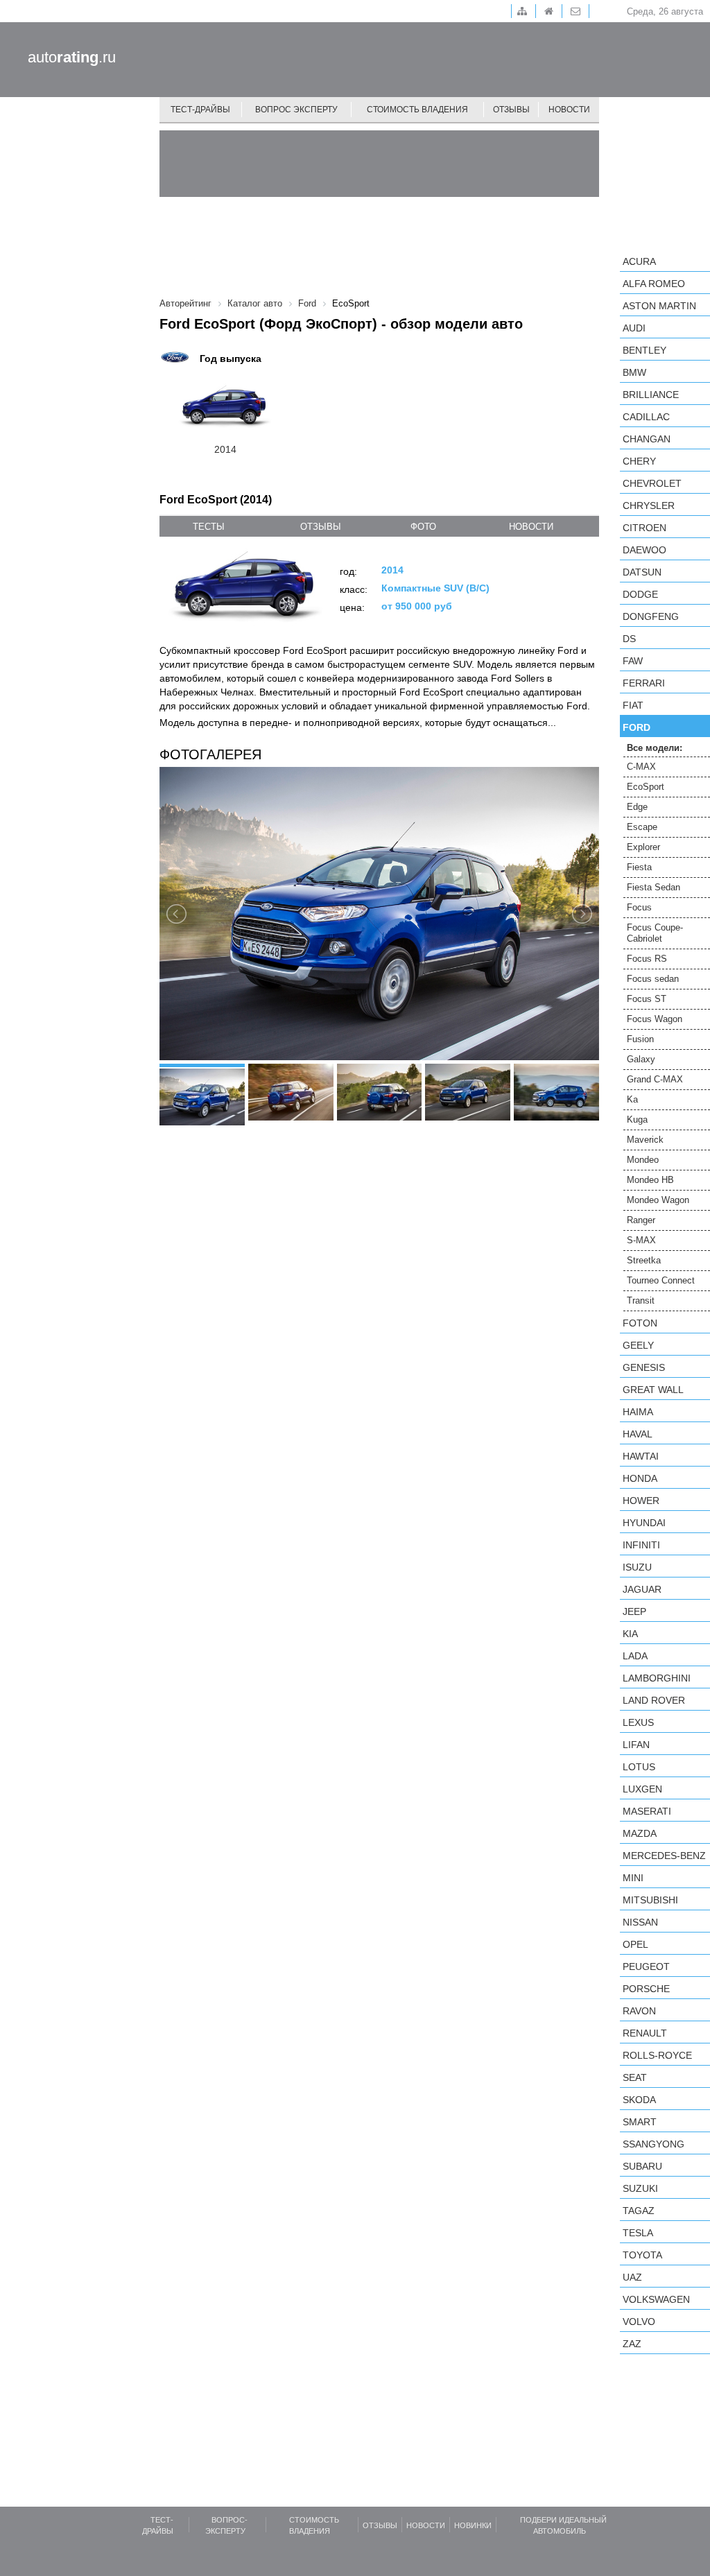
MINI (633, 1878)
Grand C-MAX (655, 1079)
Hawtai (641, 1456)
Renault (645, 2033)
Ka (632, 1099)
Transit (641, 1300)
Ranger (641, 1220)
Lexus (638, 1722)
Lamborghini (657, 1678)
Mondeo (643, 1160)
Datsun (642, 572)
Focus (639, 907)
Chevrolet (652, 483)
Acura (639, 261)
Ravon (639, 2011)
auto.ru (72, 57)
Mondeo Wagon (658, 1200)
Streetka (644, 1260)
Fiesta (639, 867)
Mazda (640, 1833)
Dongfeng (651, 616)
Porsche (646, 1989)
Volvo (639, 2322)
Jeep (634, 1611)
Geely (638, 1345)
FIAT (633, 705)
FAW (633, 661)
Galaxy (641, 1059)
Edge (637, 807)
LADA (635, 1656)
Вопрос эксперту (296, 110)
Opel (635, 1944)
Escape (642, 827)
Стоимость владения (417, 110)
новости (531, 527)
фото (423, 527)
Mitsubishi (650, 1900)
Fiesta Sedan (653, 887)
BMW (634, 372)
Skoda (639, 2100)
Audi (634, 328)
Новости (569, 110)
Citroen (644, 528)
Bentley (644, 350)
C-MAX (641, 767)
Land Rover (654, 1700)
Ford (637, 727)
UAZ (632, 2277)
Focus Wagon (655, 1019)
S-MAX (641, 1240)
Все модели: (655, 748)
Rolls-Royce (657, 2055)
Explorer (643, 847)
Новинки (473, 2525)
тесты (209, 527)
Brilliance (651, 395)
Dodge (640, 594)
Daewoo (644, 550)
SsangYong (653, 2144)
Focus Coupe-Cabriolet (655, 933)
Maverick (645, 1140)
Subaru (642, 2166)
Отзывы (511, 110)
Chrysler (649, 505)
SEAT (635, 2077)
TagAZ (639, 2211)
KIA (630, 1634)
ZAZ (632, 2344)
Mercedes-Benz (664, 1856)
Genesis (644, 1367)
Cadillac (646, 417)
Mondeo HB (650, 1180)
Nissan (640, 1922)
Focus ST (647, 999)
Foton (640, 1323)
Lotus (639, 1767)
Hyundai (644, 1523)
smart (640, 2122)
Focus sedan (653, 979)
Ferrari (644, 683)
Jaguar (642, 1589)
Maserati (647, 1811)
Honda (640, 1478)
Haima (638, 1412)
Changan (647, 439)
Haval (638, 1434)
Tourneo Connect (661, 1280)
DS (629, 639)
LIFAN (636, 1745)
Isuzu (637, 1567)
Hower (641, 1501)
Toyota (642, 2255)
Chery (639, 461)
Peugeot (646, 1966)
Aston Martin (659, 306)
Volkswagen (656, 2299)
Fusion (640, 1039)
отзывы (321, 527)
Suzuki (640, 2188)
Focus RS (647, 959)
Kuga (637, 1120)
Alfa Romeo (654, 284)
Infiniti (641, 1545)
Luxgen (642, 1789)
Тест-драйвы (200, 110)
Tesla (638, 2233)
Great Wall (653, 1390)
